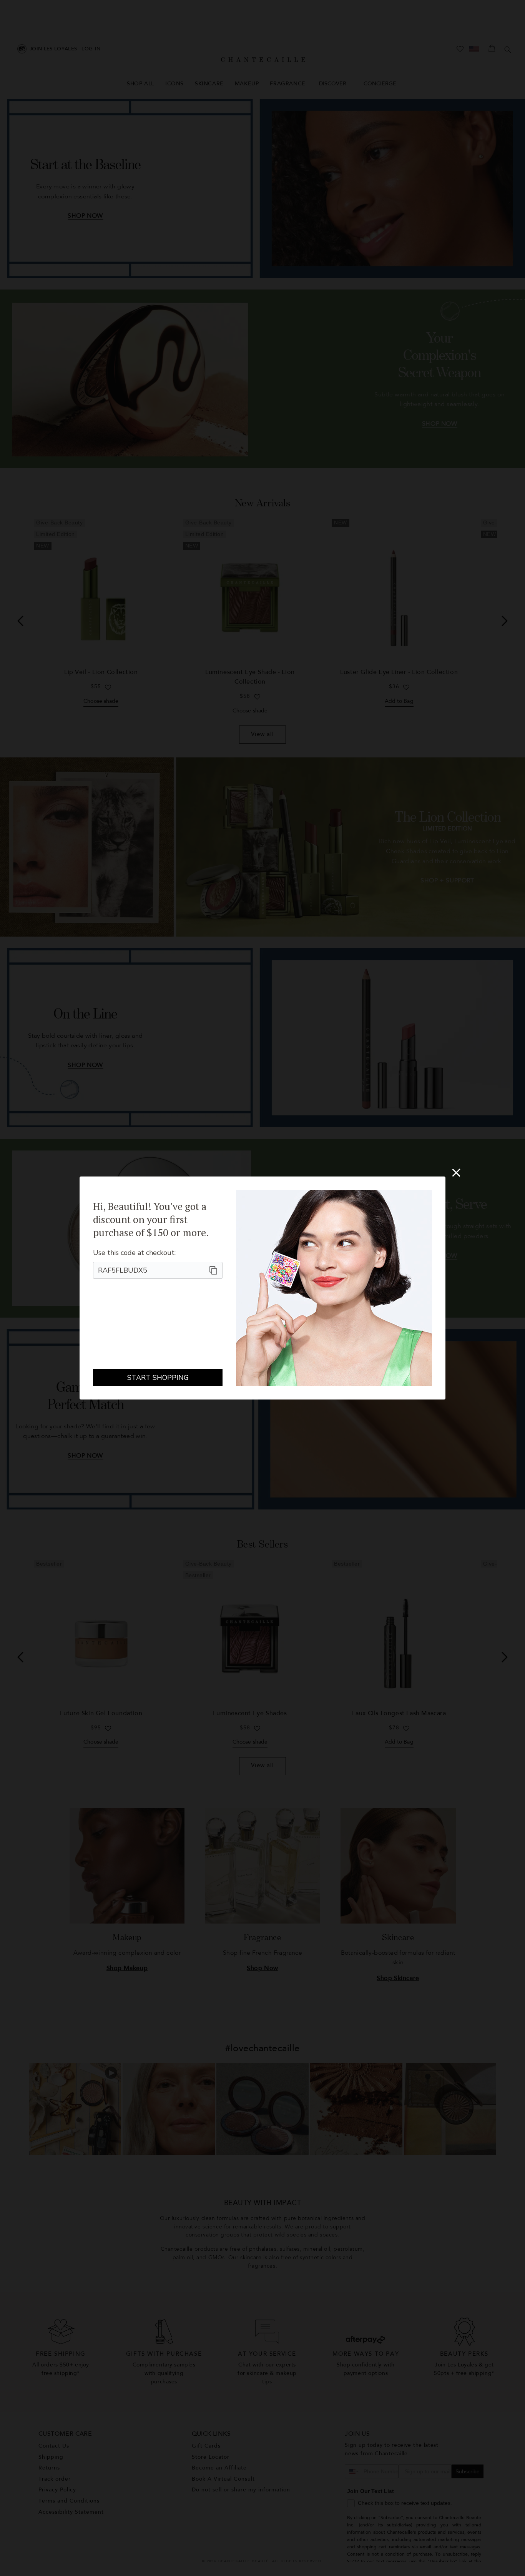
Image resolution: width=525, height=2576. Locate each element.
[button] (456, 1173)
